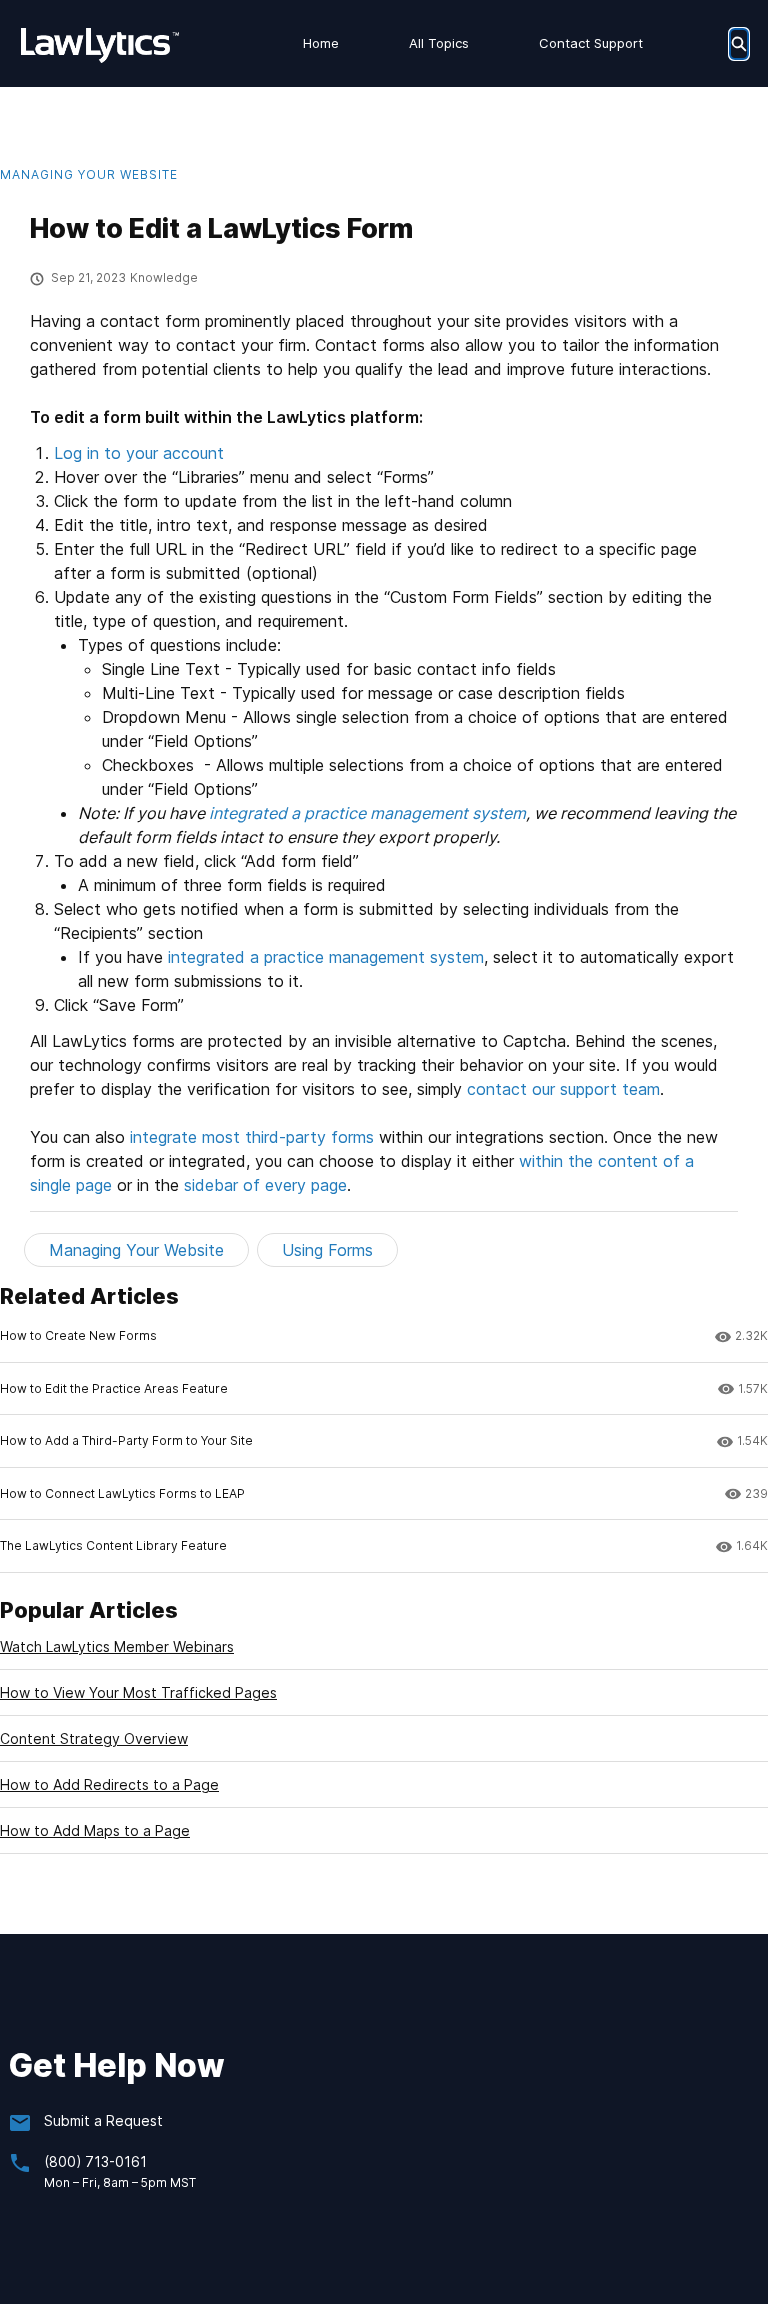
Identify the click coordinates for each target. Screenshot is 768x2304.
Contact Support (591, 43)
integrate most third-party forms (252, 1137)
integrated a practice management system (367, 813)
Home (321, 43)
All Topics (439, 43)
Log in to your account (139, 453)
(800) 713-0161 (95, 2161)
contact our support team (563, 1089)
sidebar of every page (265, 1185)
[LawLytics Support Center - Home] (100, 43)
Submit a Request (103, 2120)
